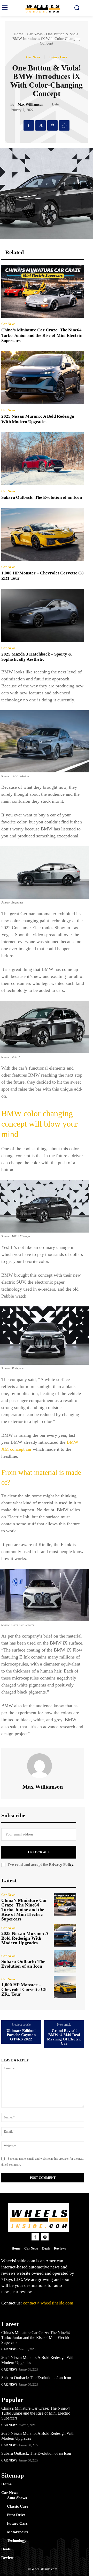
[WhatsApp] (64, 125)
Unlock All (39, 1852)
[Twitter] (41, 125)
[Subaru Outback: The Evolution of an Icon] (43, 459)
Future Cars (58, 57)
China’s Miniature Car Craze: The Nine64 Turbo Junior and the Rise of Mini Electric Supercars (42, 335)
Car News (35, 34)
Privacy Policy (61, 1865)
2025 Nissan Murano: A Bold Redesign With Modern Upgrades (38, 419)
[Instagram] (45, 2237)
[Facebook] (29, 125)
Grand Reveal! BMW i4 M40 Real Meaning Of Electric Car (64, 2037)
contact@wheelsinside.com (48, 2303)
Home (19, 34)
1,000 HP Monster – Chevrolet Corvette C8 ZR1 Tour (24, 1989)
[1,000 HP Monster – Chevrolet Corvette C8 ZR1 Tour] (43, 534)
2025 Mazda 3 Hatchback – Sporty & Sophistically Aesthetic (37, 657)
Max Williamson (30, 105)
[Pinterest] (52, 125)
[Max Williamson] (43, 1766)
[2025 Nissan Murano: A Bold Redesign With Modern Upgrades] (43, 378)
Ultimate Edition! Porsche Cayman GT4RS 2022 (21, 2035)
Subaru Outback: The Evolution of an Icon (42, 497)
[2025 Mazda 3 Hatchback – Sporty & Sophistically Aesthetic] (43, 615)
